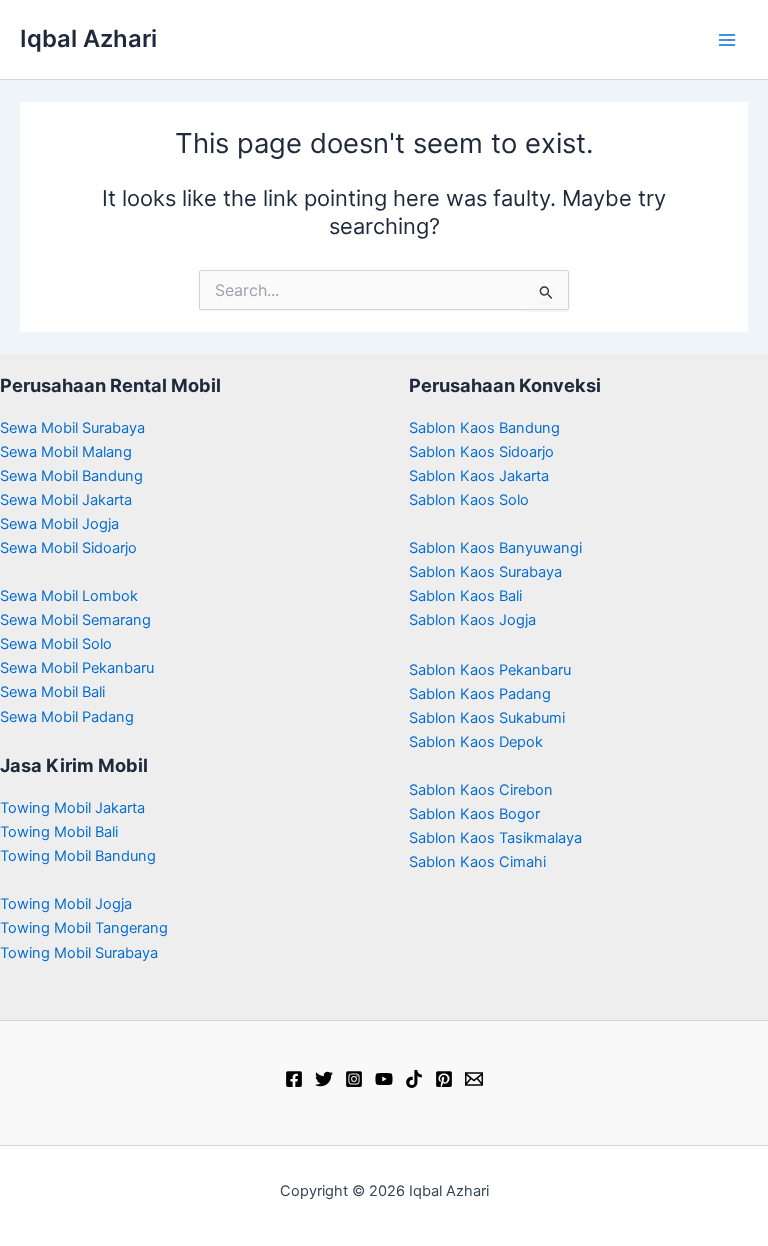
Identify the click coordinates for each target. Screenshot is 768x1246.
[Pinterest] (444, 1079)
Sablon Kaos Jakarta (479, 476)
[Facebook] (294, 1079)
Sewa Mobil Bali (52, 692)
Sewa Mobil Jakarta (66, 500)
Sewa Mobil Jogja (59, 524)
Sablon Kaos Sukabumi (487, 718)
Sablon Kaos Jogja (472, 620)
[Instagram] (354, 1079)
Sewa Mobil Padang (67, 717)
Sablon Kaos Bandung (484, 428)
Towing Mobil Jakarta (72, 808)
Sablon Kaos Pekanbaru (490, 670)
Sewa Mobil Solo (56, 644)
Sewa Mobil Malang (66, 452)
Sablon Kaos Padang (480, 694)
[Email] (474, 1079)
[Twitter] (324, 1079)
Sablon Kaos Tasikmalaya (495, 838)
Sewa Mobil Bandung (71, 476)
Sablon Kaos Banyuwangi (495, 548)
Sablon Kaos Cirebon (481, 790)
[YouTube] (384, 1079)
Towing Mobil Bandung (78, 856)
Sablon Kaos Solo (469, 500)
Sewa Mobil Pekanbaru (77, 668)
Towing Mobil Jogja (66, 904)
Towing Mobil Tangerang (84, 928)
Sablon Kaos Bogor (474, 814)
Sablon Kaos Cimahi (477, 862)
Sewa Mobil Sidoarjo (68, 548)
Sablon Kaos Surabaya (485, 572)
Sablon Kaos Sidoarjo (481, 452)
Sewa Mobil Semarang (75, 620)
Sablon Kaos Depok (476, 742)
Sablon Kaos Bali (465, 596)
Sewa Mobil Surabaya (72, 428)
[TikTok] (414, 1079)
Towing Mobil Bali (59, 832)
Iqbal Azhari (88, 38)
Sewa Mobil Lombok (69, 596)
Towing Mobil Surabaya (79, 953)
